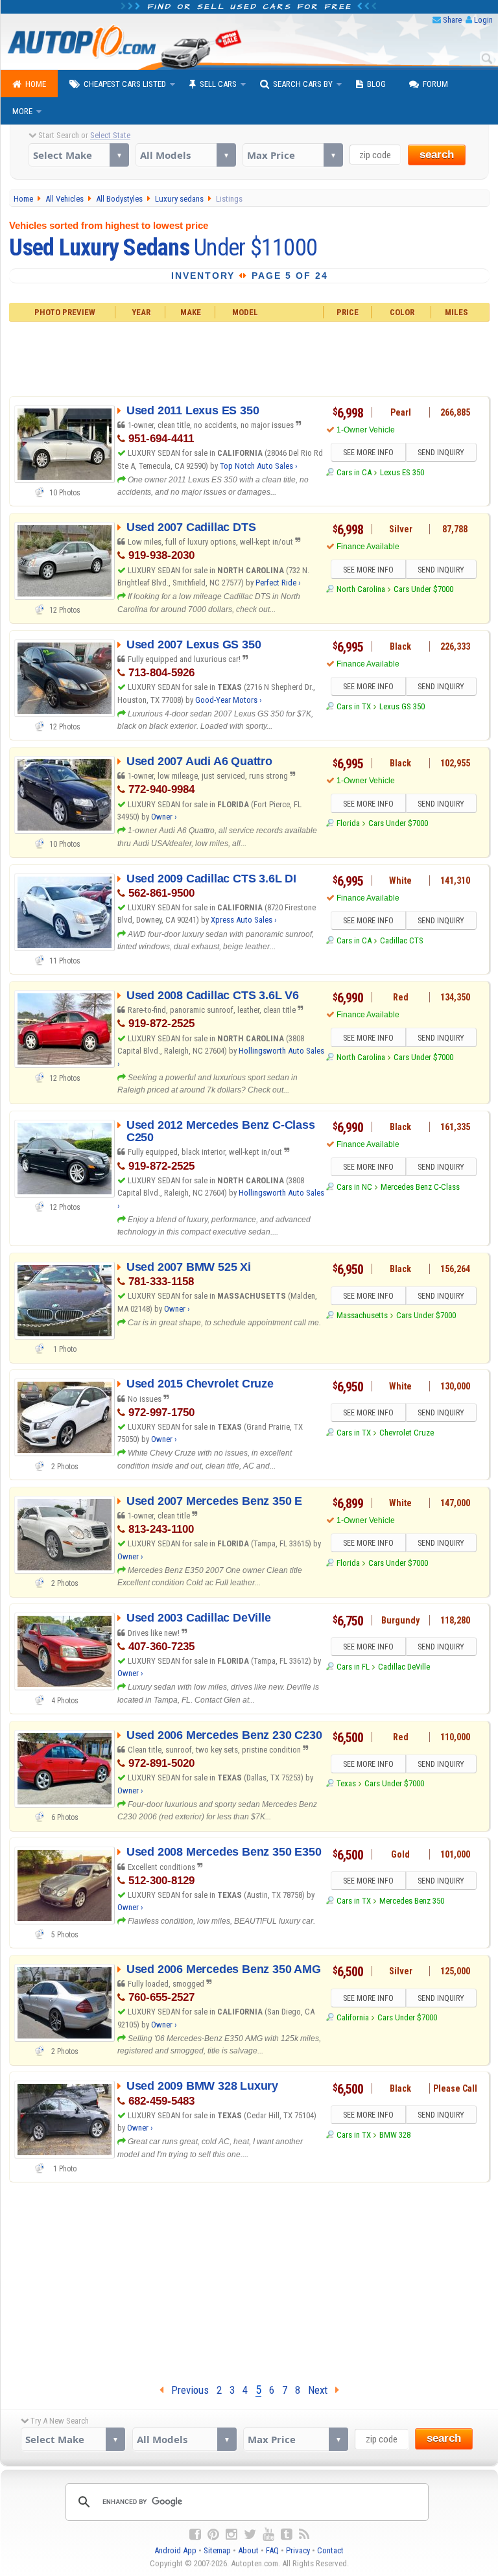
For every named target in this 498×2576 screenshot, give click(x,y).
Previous (186, 2390)
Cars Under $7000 (423, 589)
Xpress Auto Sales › (244, 920)
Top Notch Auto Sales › (259, 466)
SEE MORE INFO (368, 453)
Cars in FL (353, 1667)
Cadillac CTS (402, 940)
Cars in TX (354, 706)
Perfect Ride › (278, 583)
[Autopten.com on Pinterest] (213, 2535)
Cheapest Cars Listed (125, 84)
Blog (376, 84)
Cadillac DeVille (404, 1667)
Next (322, 2390)
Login (483, 20)
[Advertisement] (249, 357)
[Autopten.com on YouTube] (268, 2535)
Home (36, 84)
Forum (435, 84)
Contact (330, 2550)
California (353, 2017)
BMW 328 (395, 2135)
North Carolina (361, 589)
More (22, 111)
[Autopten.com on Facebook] (195, 2535)
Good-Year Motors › (229, 700)
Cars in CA (354, 472)
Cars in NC (354, 1187)
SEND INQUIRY (441, 453)
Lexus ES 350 (402, 472)
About (248, 2550)
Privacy (298, 2550)
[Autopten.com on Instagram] (231, 2535)
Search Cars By (303, 84)
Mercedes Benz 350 (412, 1901)
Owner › (164, 817)
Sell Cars (218, 84)
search (437, 155)
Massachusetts (362, 1315)
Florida (348, 823)
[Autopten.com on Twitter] (250, 2535)
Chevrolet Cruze (407, 1433)
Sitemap (217, 2550)
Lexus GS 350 (402, 706)
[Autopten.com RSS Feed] (304, 2535)
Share (452, 20)
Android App (175, 2550)
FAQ (272, 2550)
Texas (346, 1783)
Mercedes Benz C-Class (420, 1187)
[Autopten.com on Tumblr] (287, 2535)
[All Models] (186, 155)
